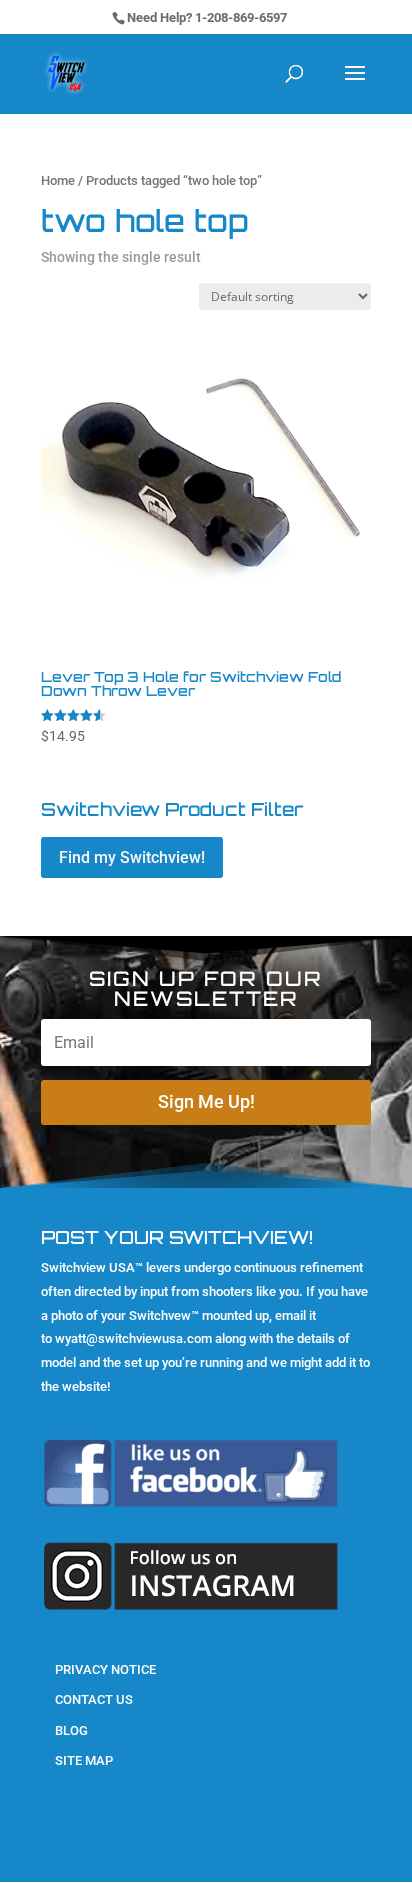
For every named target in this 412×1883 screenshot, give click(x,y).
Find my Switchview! (132, 857)
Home (58, 180)
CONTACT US (94, 1699)
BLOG (71, 1730)
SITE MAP (84, 1760)
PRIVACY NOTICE (105, 1669)
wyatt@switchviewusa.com (133, 1338)
